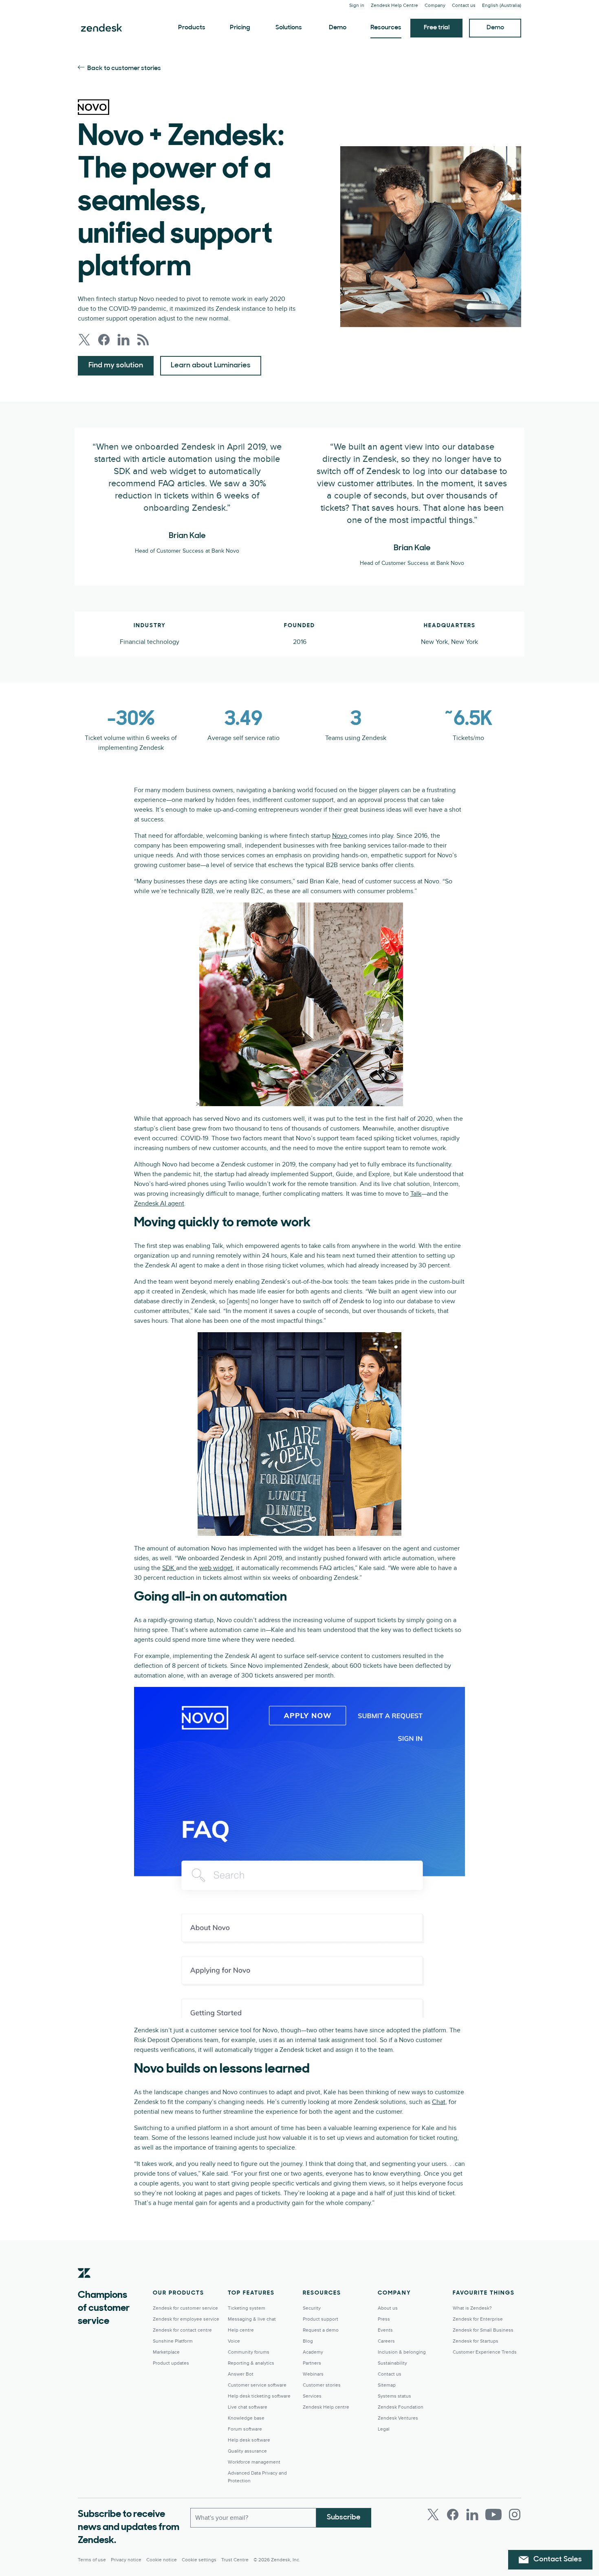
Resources (386, 28)
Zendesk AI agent (159, 1203)
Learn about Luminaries (211, 366)
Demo (338, 28)
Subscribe (344, 2518)
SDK (169, 1568)
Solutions (289, 28)
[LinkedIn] (472, 2515)
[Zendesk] (84, 2286)
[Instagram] (515, 2515)
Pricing (240, 28)
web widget (216, 1568)
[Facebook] (453, 2515)
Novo (340, 836)
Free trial (437, 28)
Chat (439, 2102)
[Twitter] (433, 2515)
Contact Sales (558, 2560)
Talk (416, 1194)
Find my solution (116, 366)
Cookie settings (199, 2560)
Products (192, 28)
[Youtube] (493, 2515)
